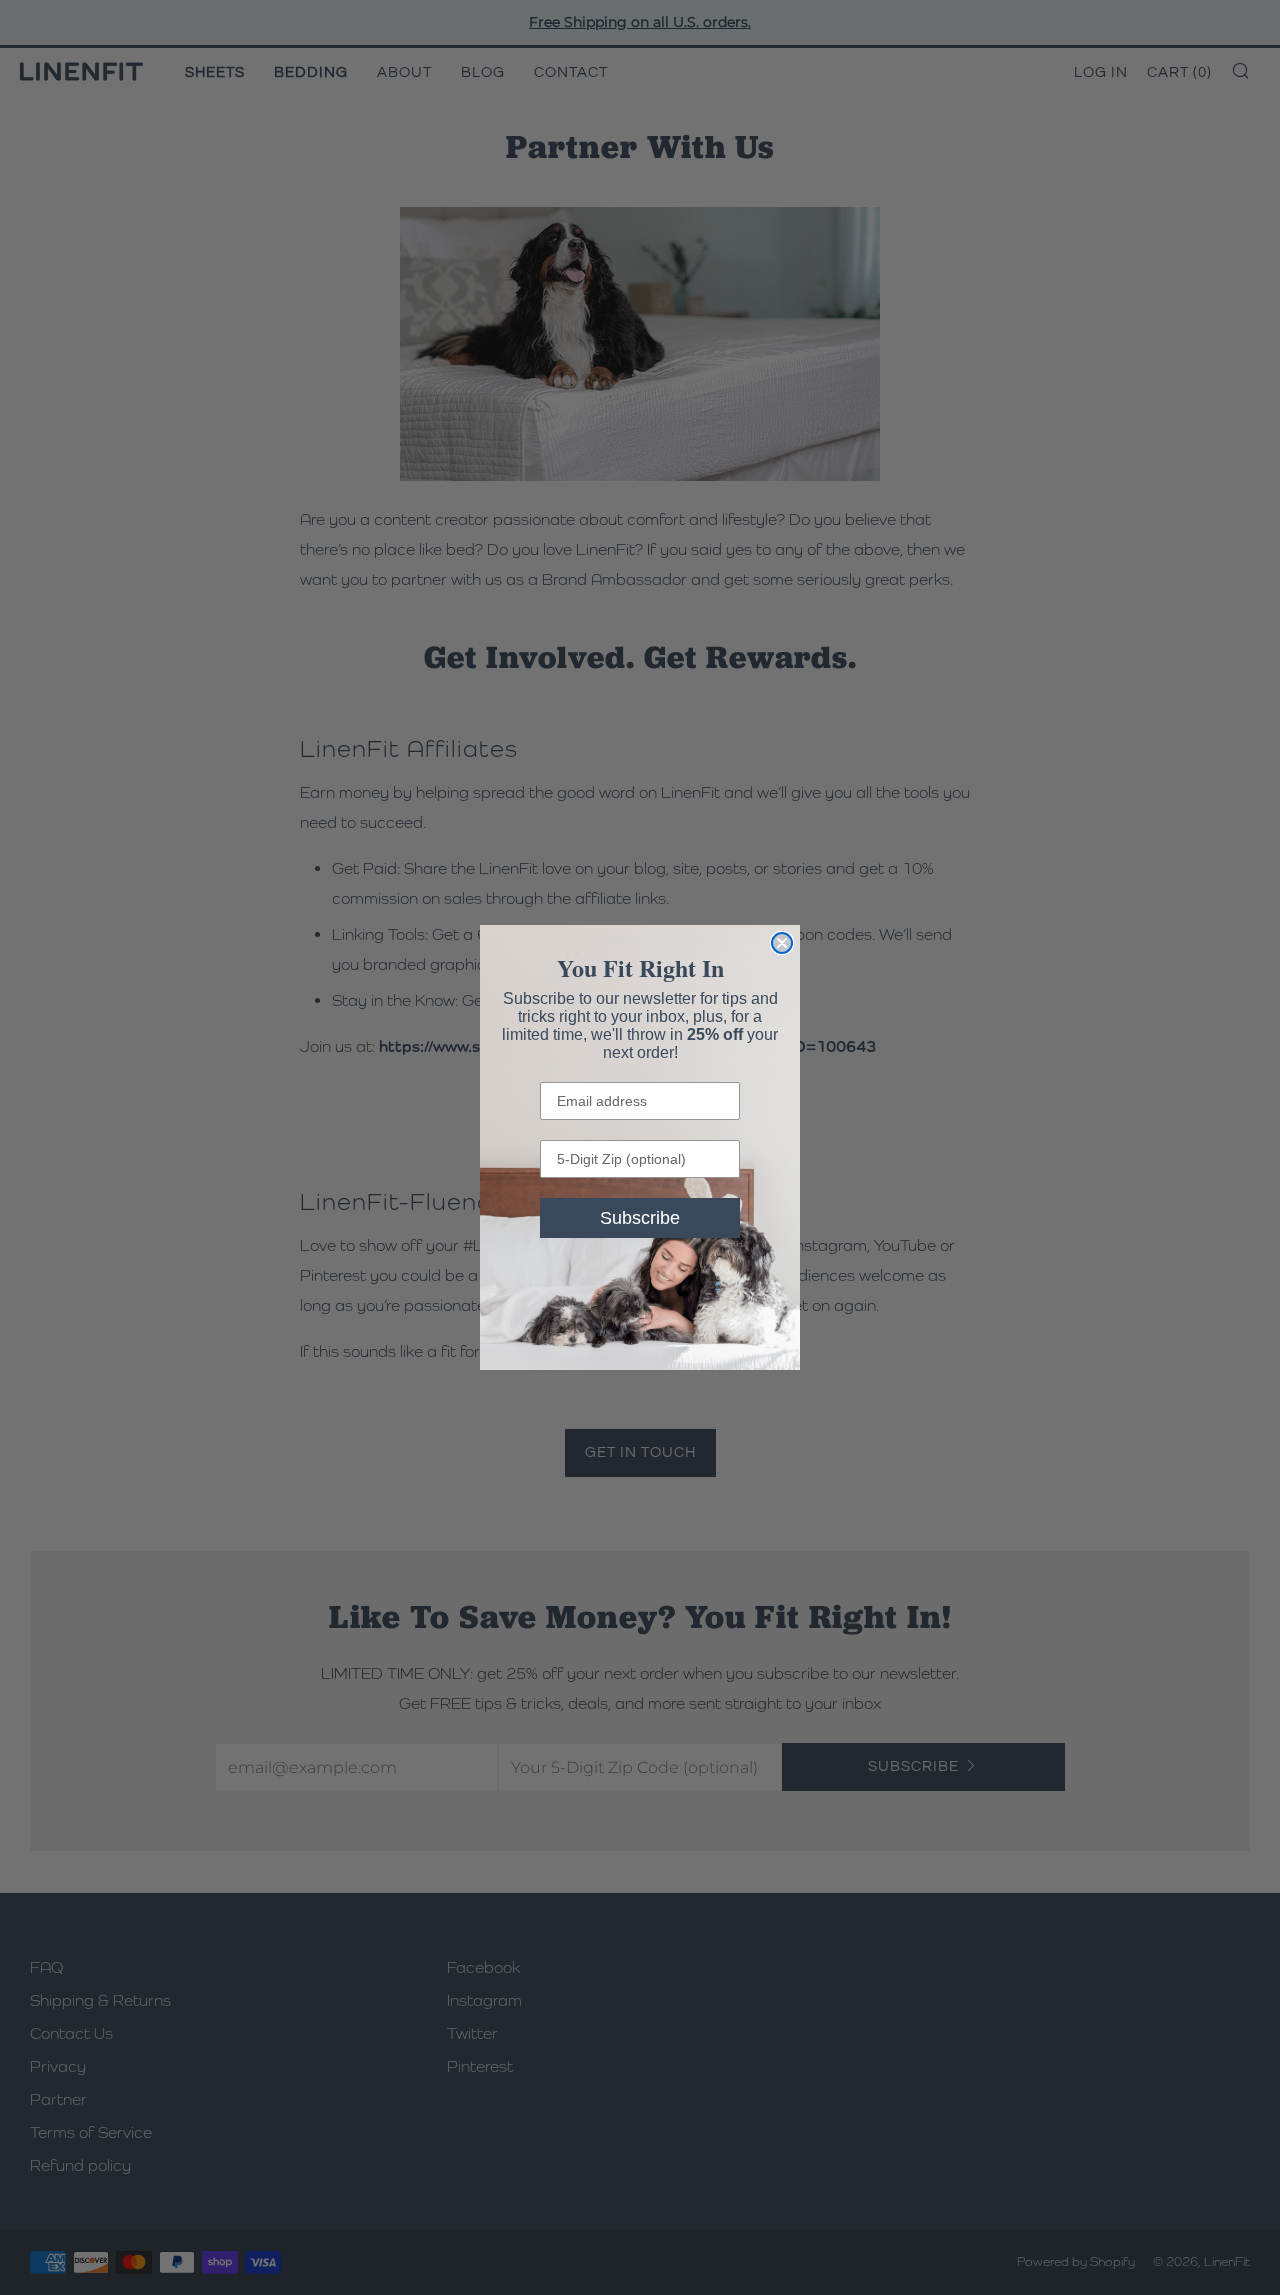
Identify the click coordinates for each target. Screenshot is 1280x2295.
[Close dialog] (782, 943)
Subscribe (640, 1218)
